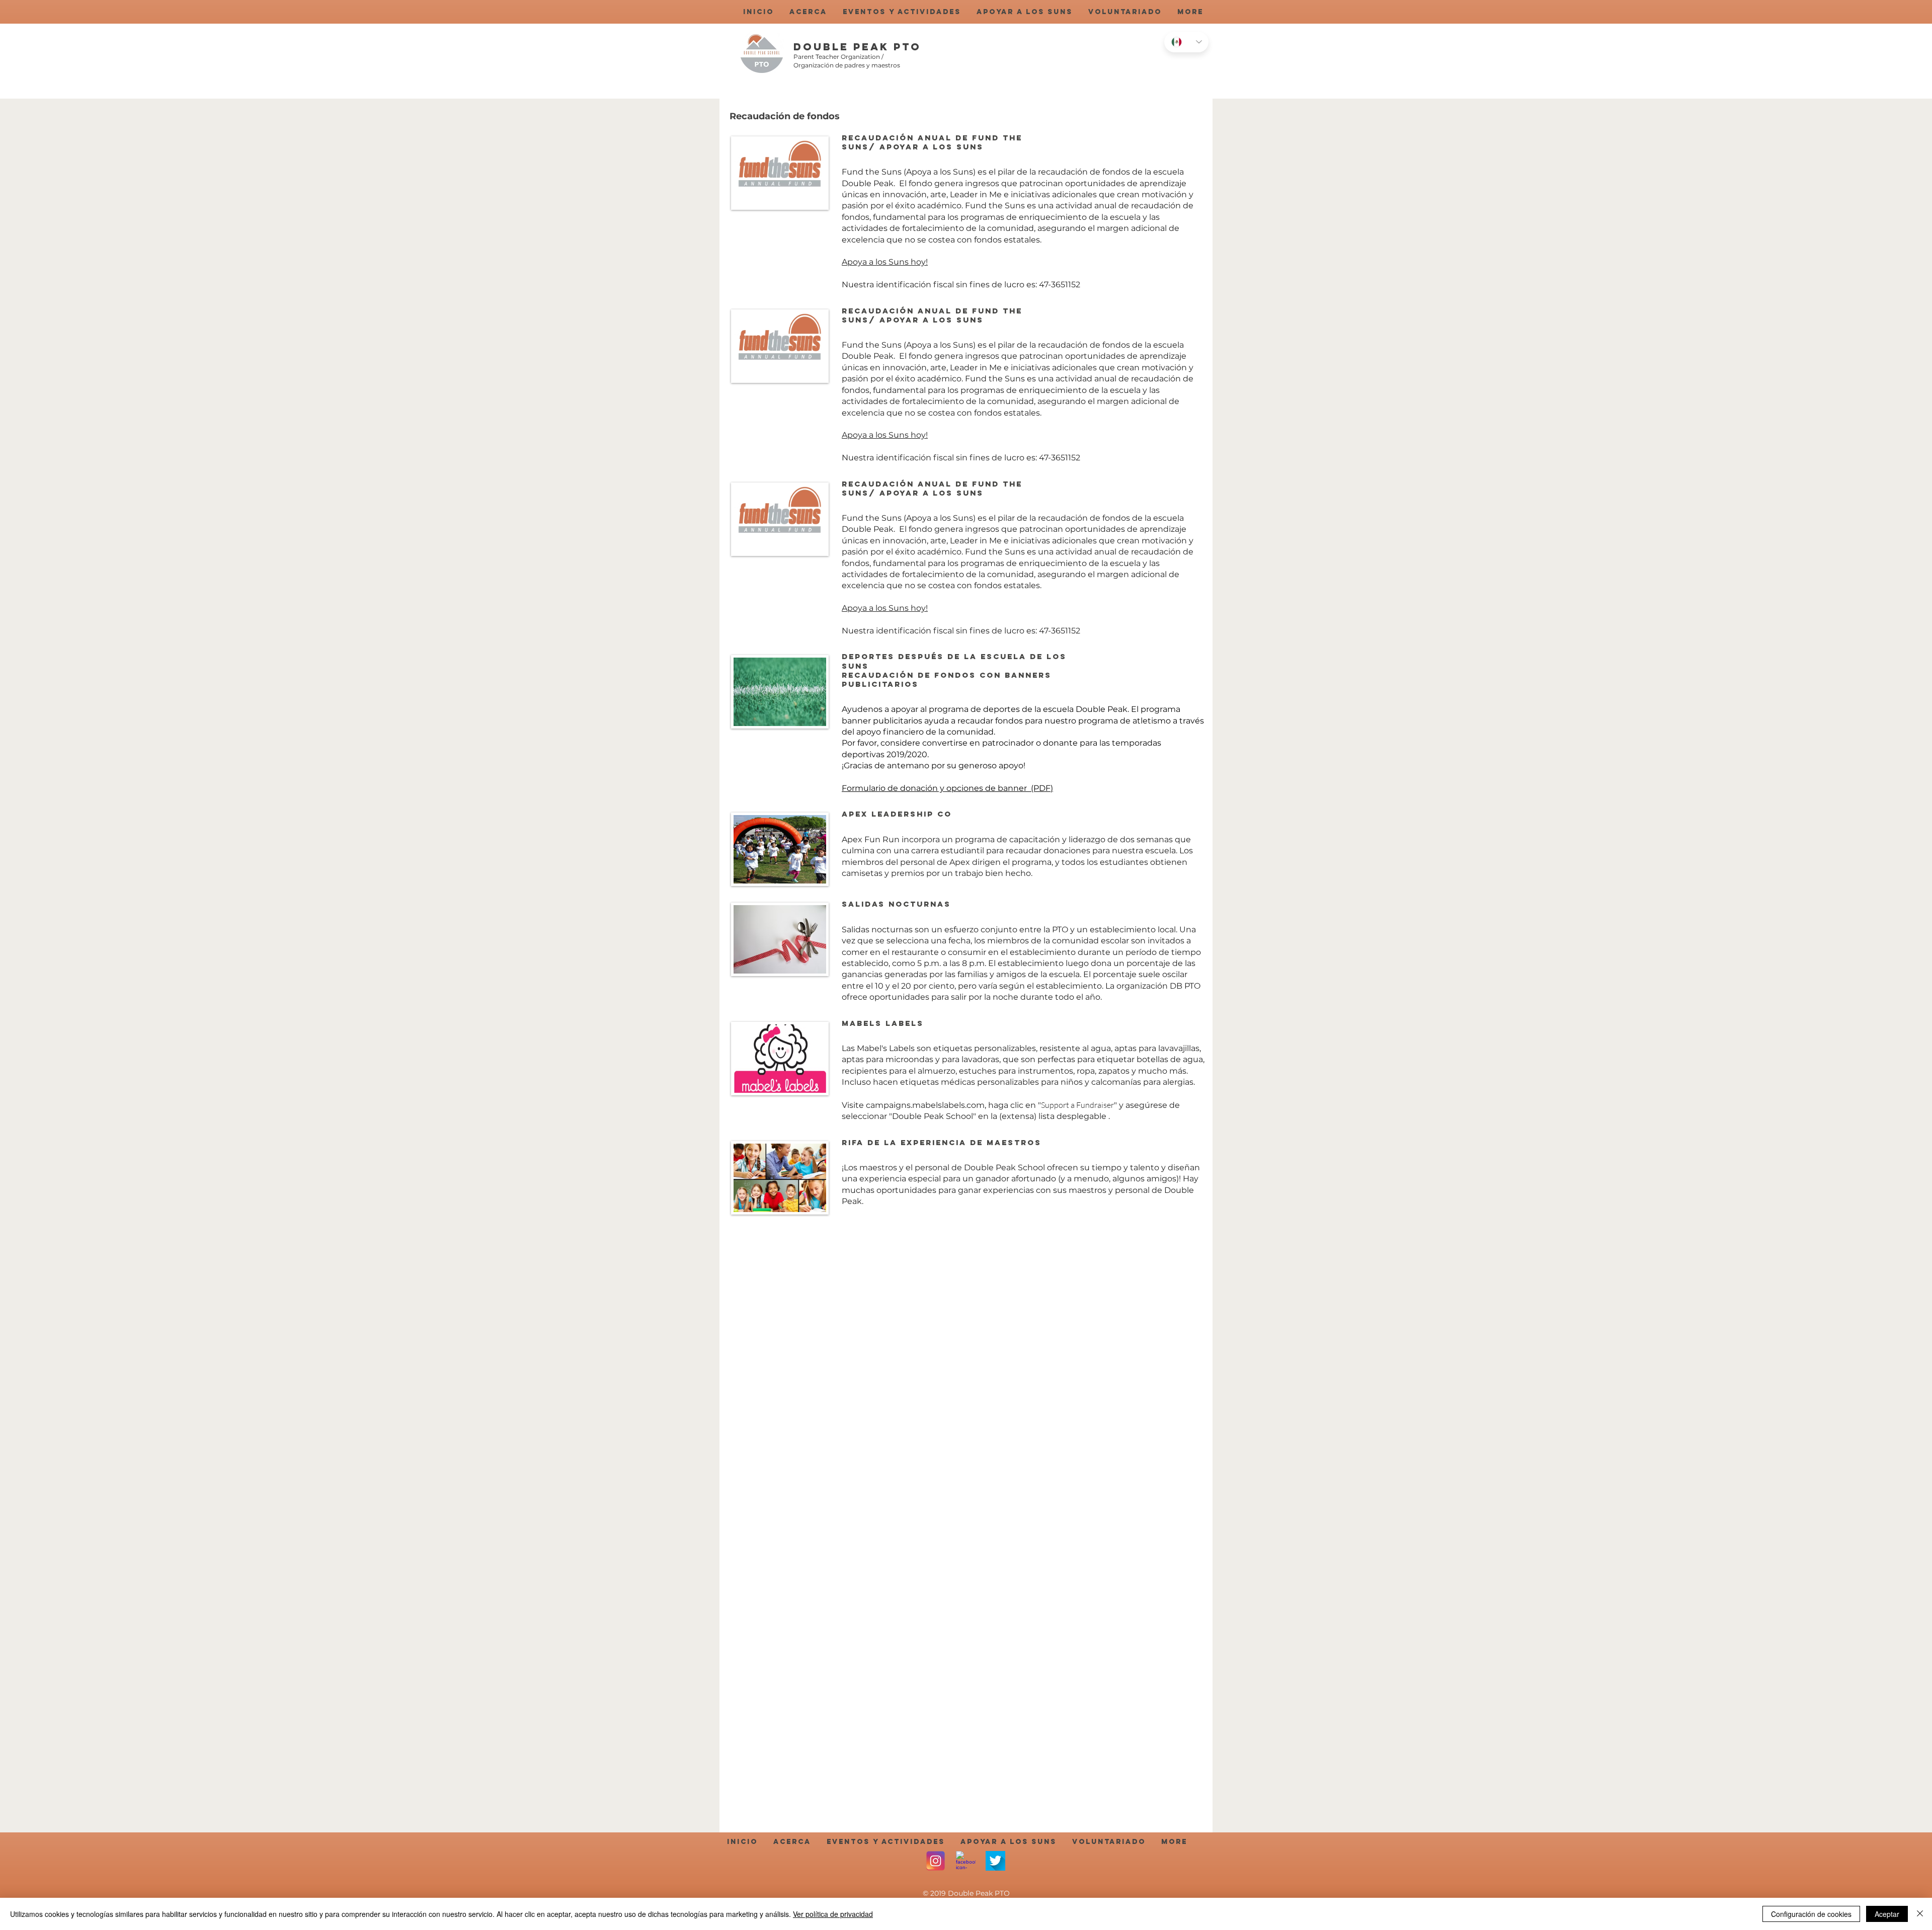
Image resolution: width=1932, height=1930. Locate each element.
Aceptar (1887, 1914)
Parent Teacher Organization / (838, 57)
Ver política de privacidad (833, 1914)
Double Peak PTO (857, 47)
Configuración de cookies (1811, 1914)
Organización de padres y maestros (847, 65)
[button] (808, 12)
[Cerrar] (1920, 1914)
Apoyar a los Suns (932, 147)
